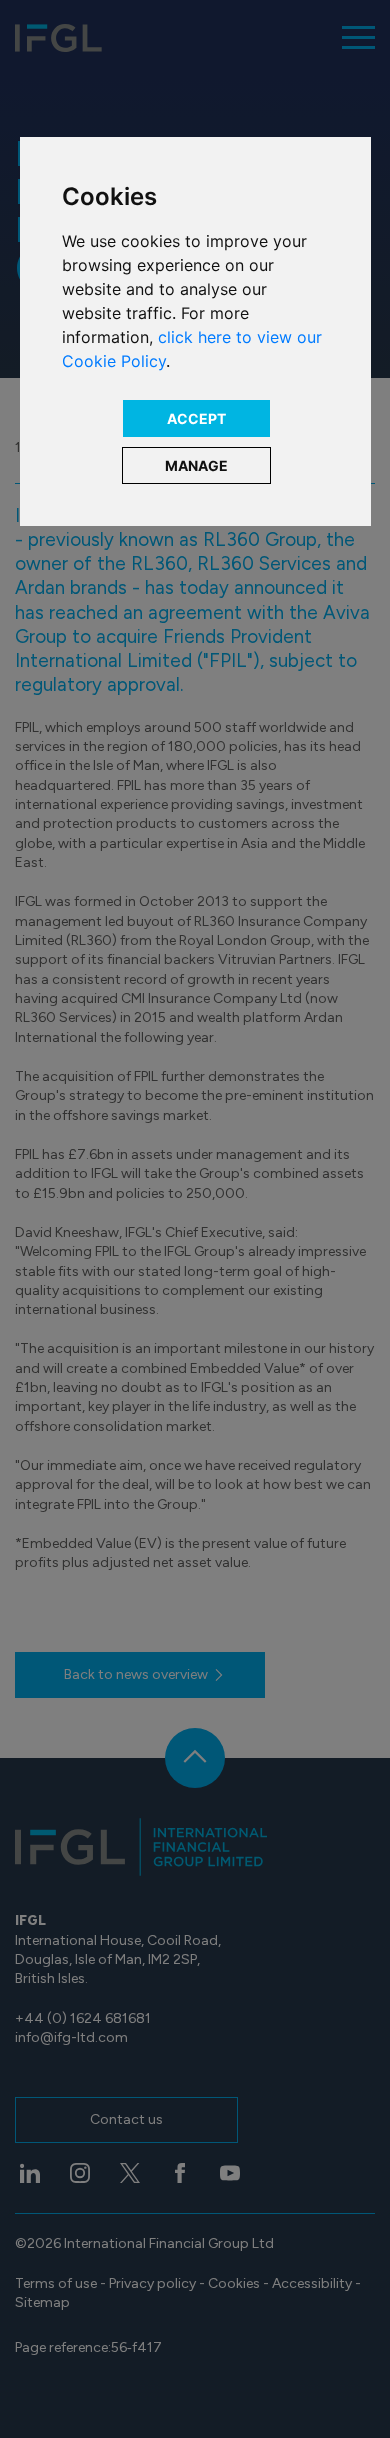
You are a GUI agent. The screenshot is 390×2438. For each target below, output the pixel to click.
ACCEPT (196, 418)
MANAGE (196, 465)
